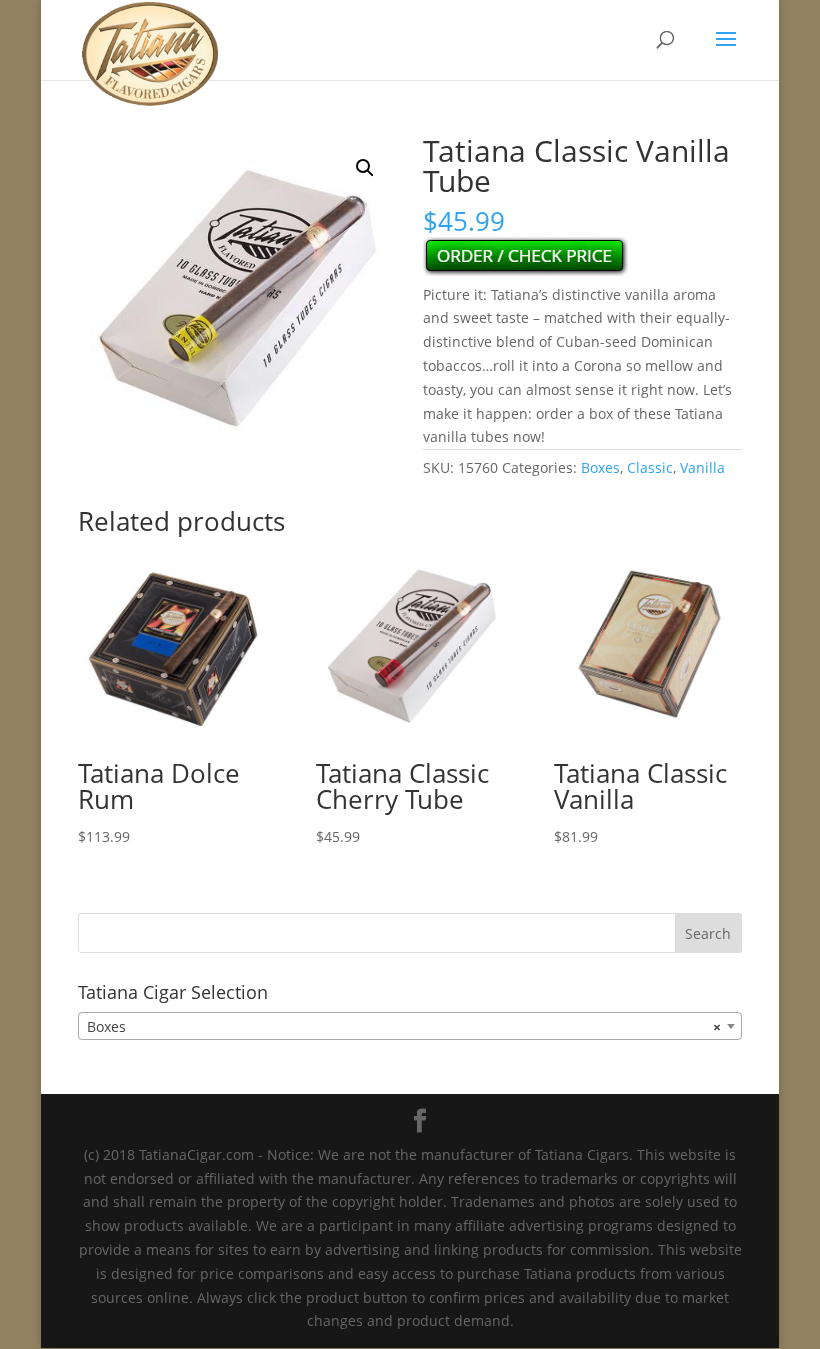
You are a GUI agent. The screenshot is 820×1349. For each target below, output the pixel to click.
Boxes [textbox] (404, 1026)
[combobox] (410, 1026)
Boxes (600, 467)
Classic (650, 467)
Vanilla (702, 467)
